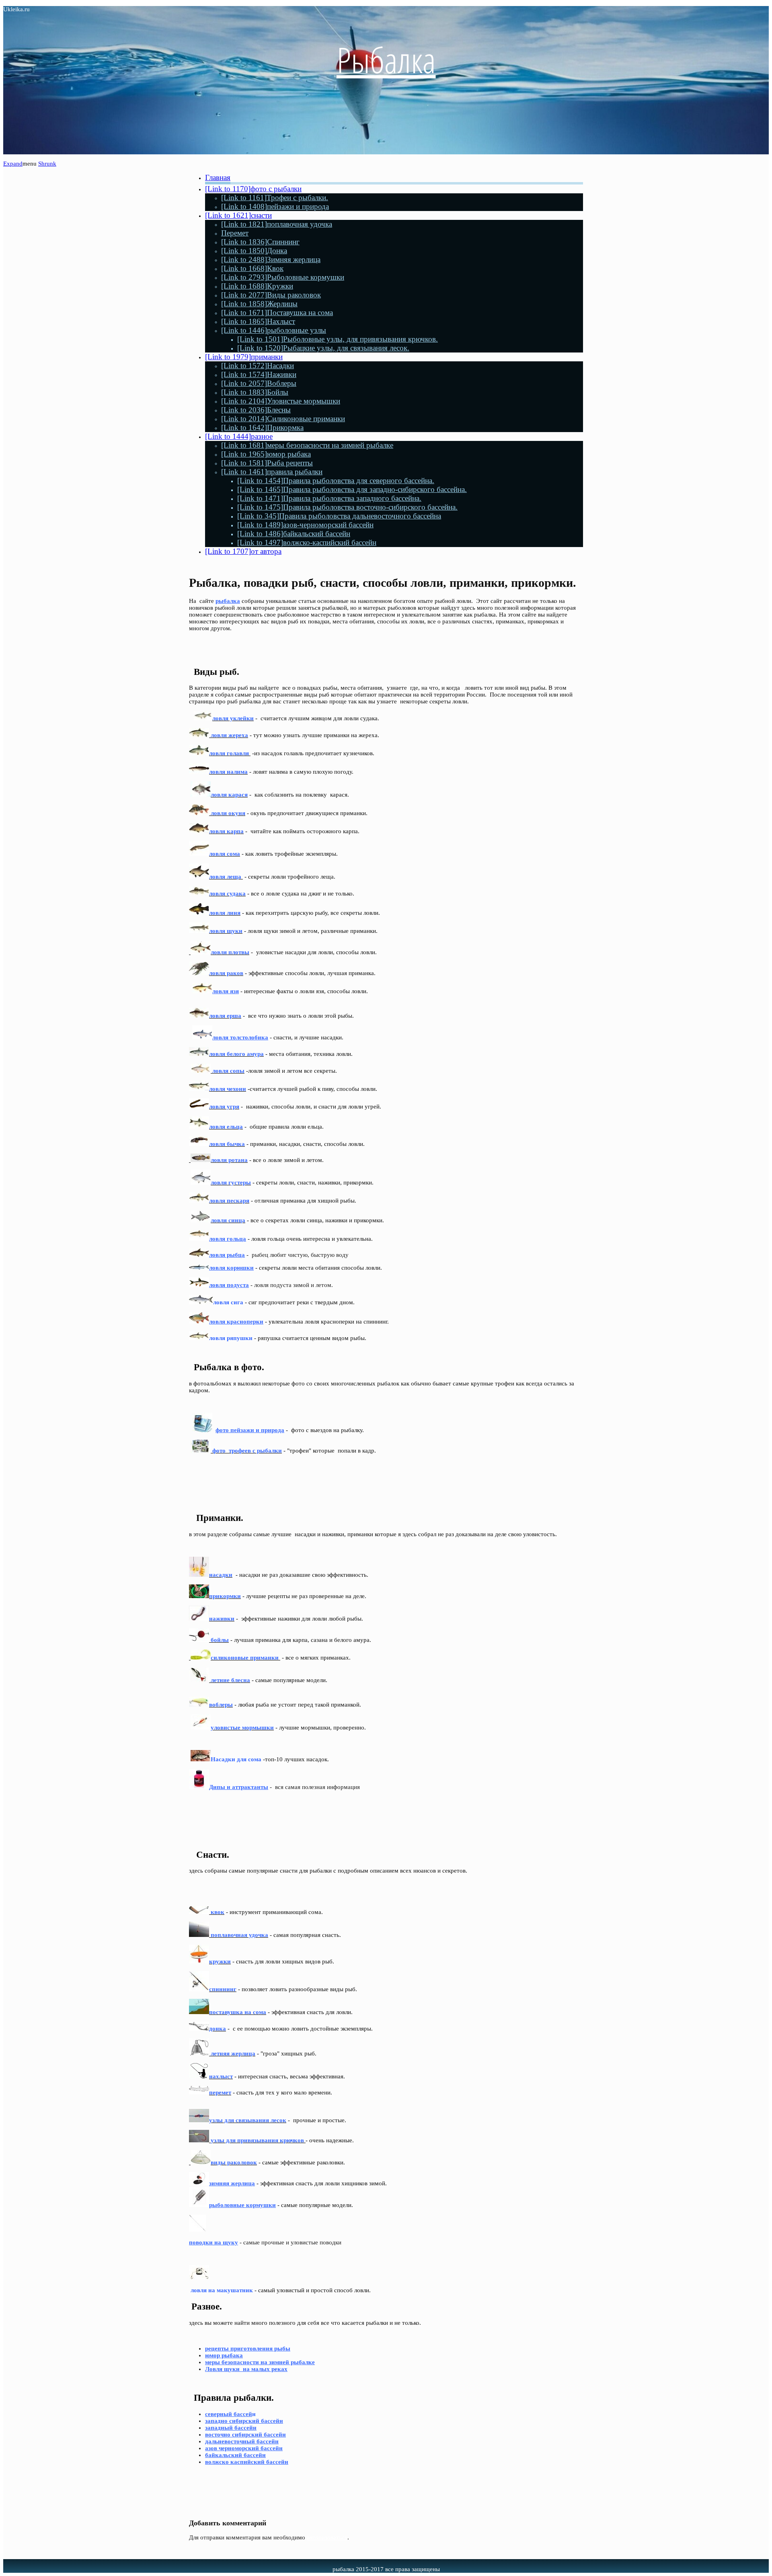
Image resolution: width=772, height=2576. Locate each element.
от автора (243, 551)
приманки (244, 357)
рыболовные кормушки (242, 2205)
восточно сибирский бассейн (245, 2435)
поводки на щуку (214, 2242)
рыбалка (228, 601)
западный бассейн (231, 2428)
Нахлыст (258, 321)
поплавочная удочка (277, 224)
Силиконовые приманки (283, 419)
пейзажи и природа (275, 206)
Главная (218, 177)
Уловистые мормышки (281, 401)
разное (239, 436)
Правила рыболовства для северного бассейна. (336, 481)
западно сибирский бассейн (244, 2421)
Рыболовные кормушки (283, 277)
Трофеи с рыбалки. (275, 198)
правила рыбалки (272, 472)
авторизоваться (327, 2537)
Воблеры (259, 383)
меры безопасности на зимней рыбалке (307, 445)
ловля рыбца (227, 1255)
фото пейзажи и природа (250, 1430)
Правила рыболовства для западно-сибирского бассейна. (352, 489)
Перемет (235, 233)
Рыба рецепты (267, 463)
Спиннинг (260, 242)
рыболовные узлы (274, 330)
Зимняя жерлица (271, 259)
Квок (252, 268)
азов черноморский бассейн (244, 2448)
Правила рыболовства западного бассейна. (329, 498)
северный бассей (229, 2414)
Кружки (257, 286)
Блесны (256, 410)
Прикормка (262, 427)
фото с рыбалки (253, 189)
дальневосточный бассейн (242, 2441)
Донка (254, 251)
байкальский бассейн (294, 534)
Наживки (259, 374)
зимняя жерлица (232, 2183)
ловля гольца (228, 1239)
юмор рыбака (266, 454)
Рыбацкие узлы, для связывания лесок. (323, 348)
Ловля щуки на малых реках (246, 2369)
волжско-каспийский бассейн (307, 542)
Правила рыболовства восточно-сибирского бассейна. (347, 507)
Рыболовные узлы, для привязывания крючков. (338, 339)
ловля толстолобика (240, 1037)
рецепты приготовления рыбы (248, 2349)
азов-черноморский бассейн (305, 525)
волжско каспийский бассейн (247, 2462)
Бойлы (255, 392)
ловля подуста (229, 1285)
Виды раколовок (271, 295)
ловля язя (226, 991)
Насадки (258, 366)
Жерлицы (259, 304)
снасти (238, 215)
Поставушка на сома (277, 313)
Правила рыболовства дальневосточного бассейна (339, 516)
